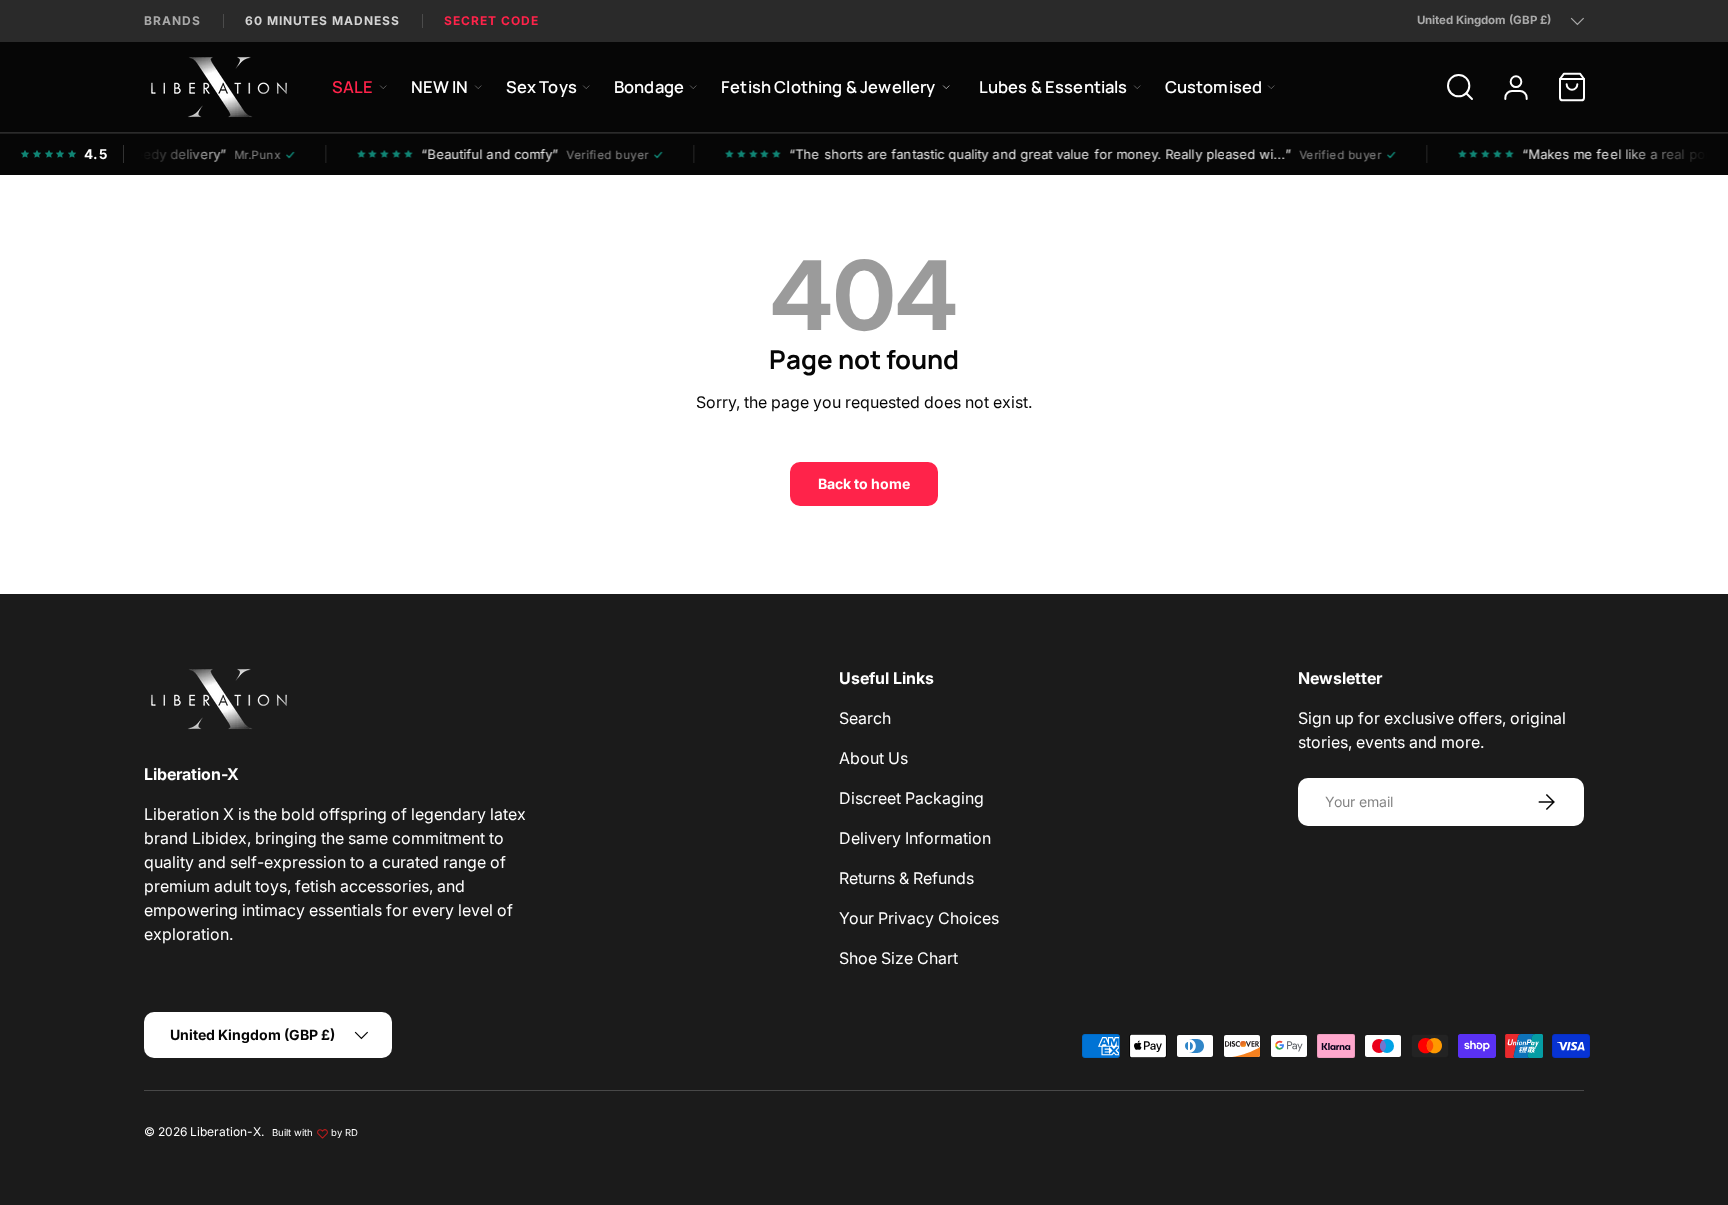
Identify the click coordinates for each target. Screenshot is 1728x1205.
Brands (172, 20)
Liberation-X (225, 1131)
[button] (1572, 87)
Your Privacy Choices (919, 918)
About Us (873, 758)
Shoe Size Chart (898, 958)
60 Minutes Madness (322, 20)
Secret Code (491, 20)
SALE (353, 86)
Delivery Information (915, 838)
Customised (1214, 86)
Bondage (649, 86)
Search (865, 718)
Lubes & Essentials (1053, 86)
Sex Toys (541, 86)
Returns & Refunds (906, 878)
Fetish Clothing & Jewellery (828, 86)
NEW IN (440, 86)
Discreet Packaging (911, 798)
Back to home (864, 483)
